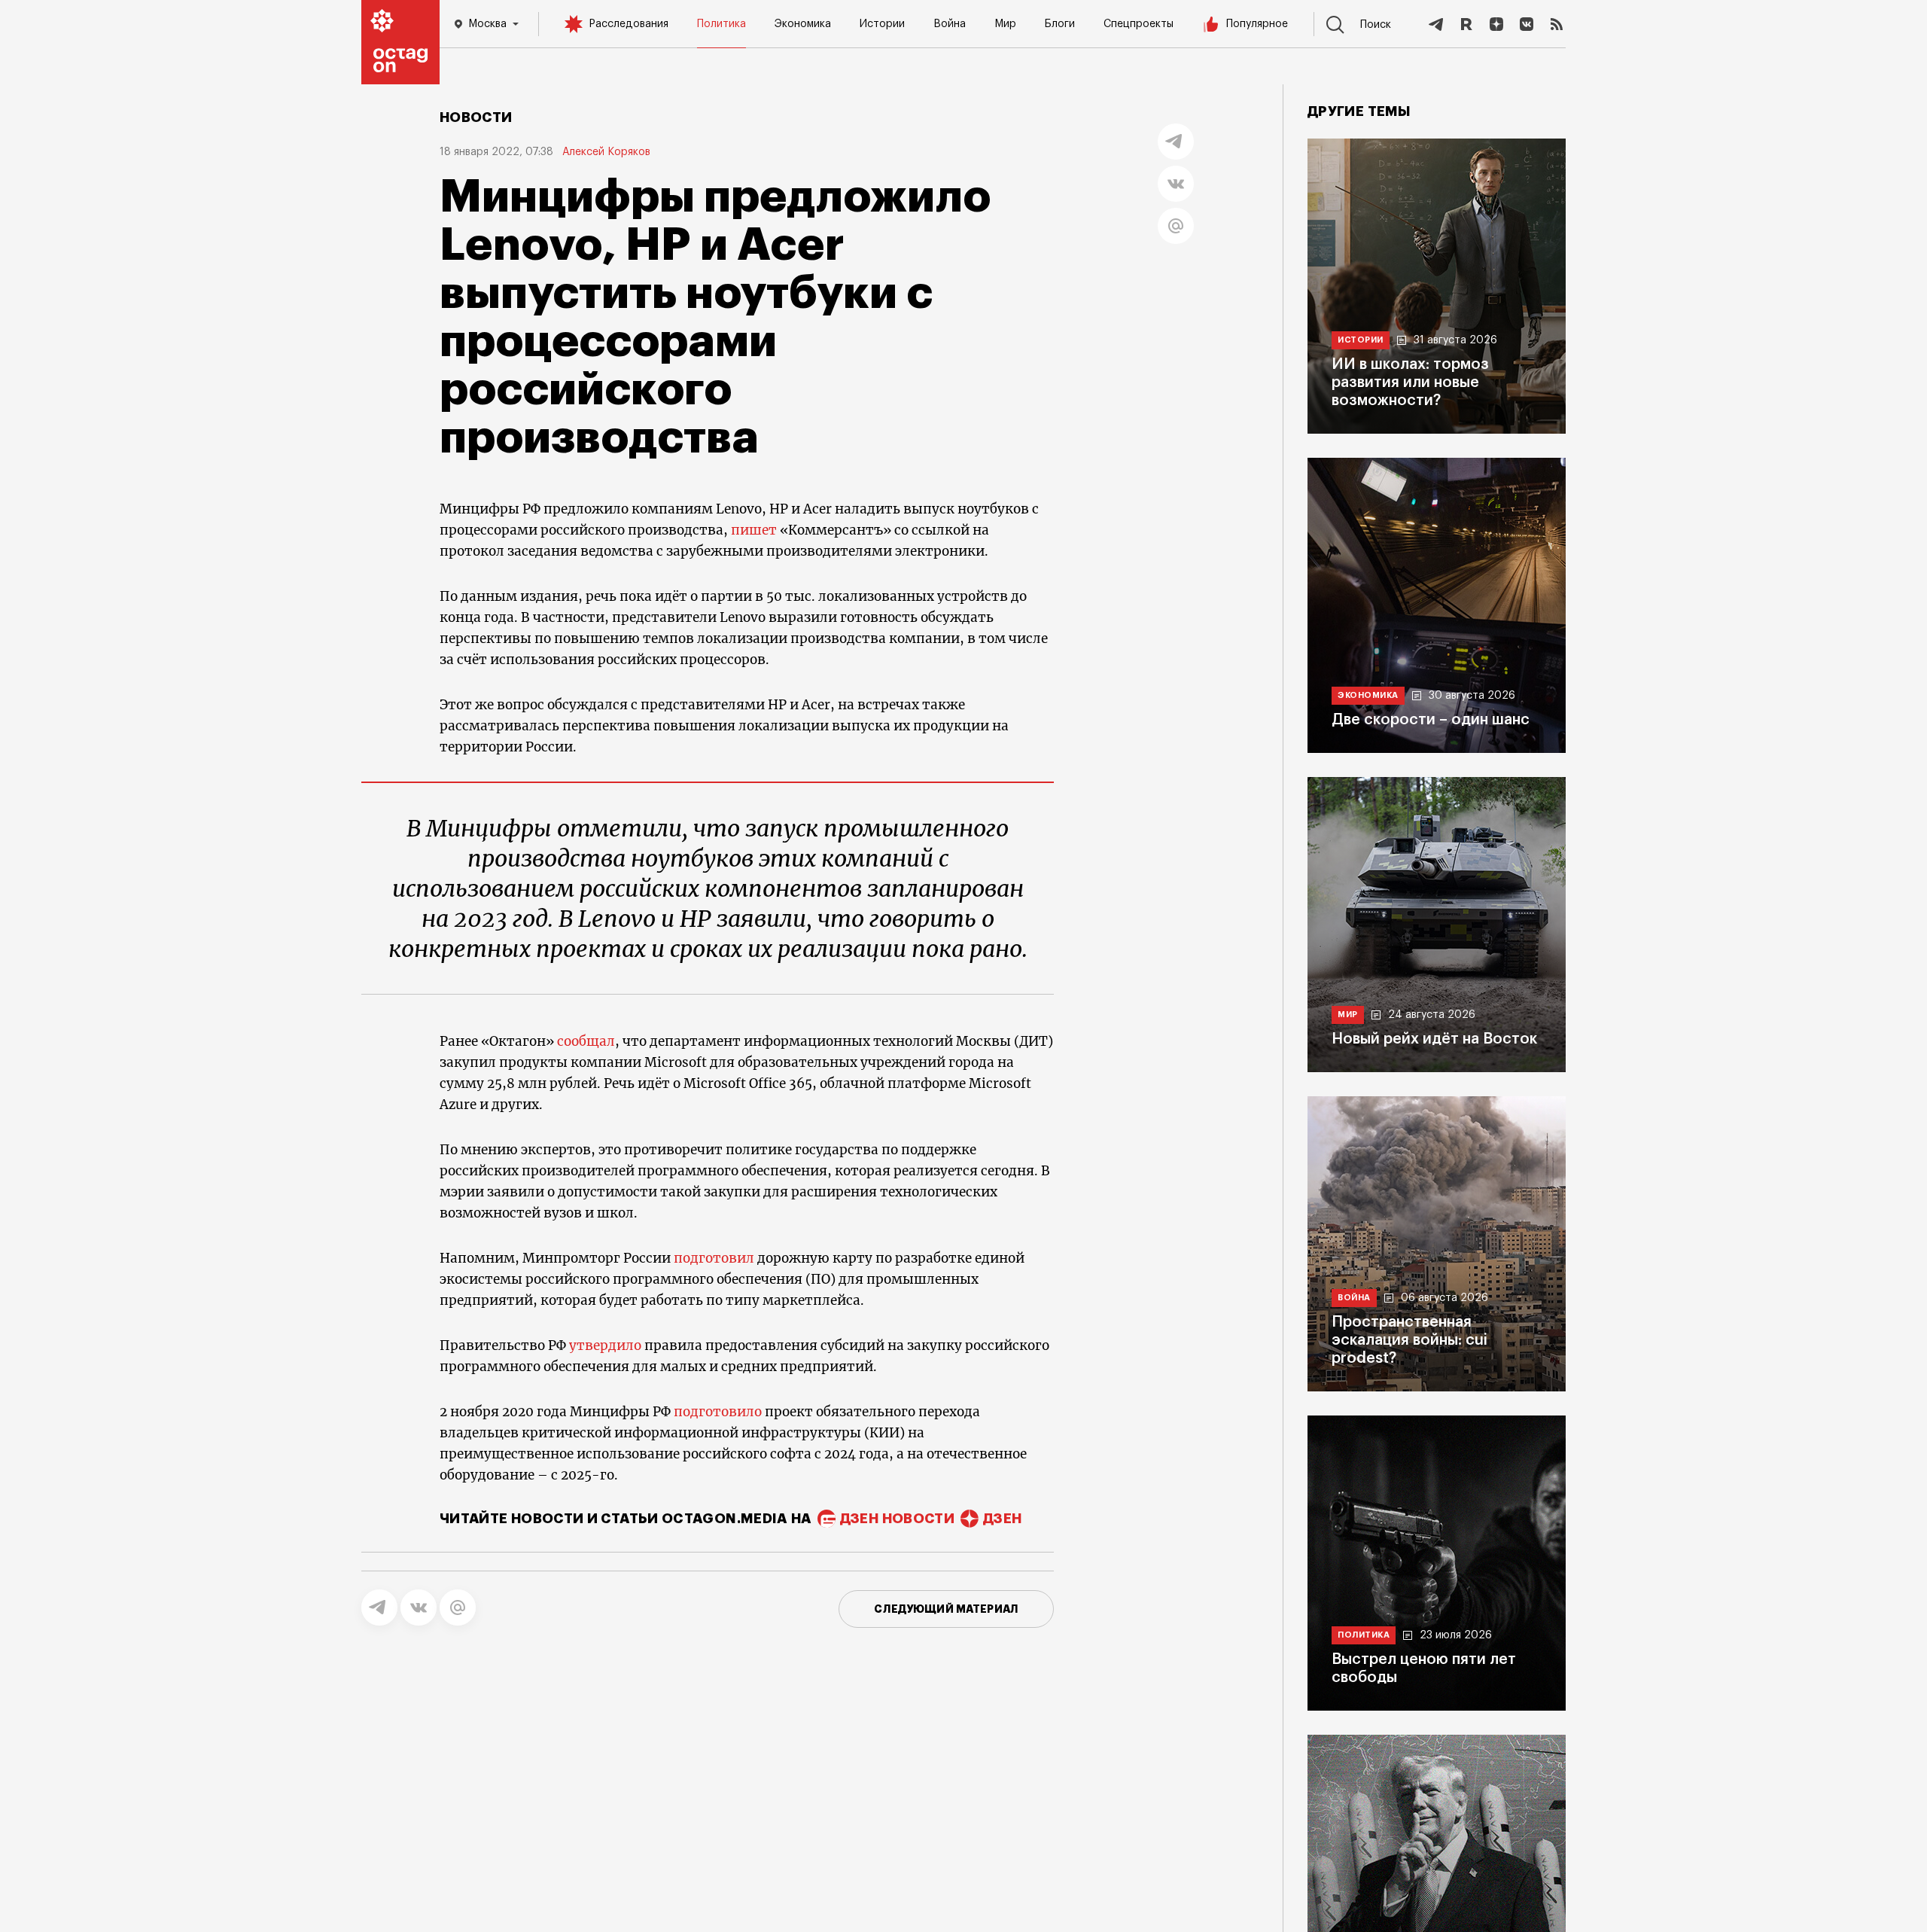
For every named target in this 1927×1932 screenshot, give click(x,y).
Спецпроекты (1139, 24)
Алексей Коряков (606, 152)
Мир (1005, 24)
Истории (882, 24)
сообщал (584, 1041)
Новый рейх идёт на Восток (1434, 1039)
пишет (754, 530)
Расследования (629, 24)
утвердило (605, 1345)
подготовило (718, 1412)
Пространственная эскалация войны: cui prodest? (1409, 1340)
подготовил (714, 1258)
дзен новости (897, 1519)
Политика (721, 24)
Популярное (1257, 24)
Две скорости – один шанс (1431, 720)
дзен (1002, 1519)
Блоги (1060, 24)
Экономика (803, 24)
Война (950, 24)
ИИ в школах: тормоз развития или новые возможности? (1410, 382)
